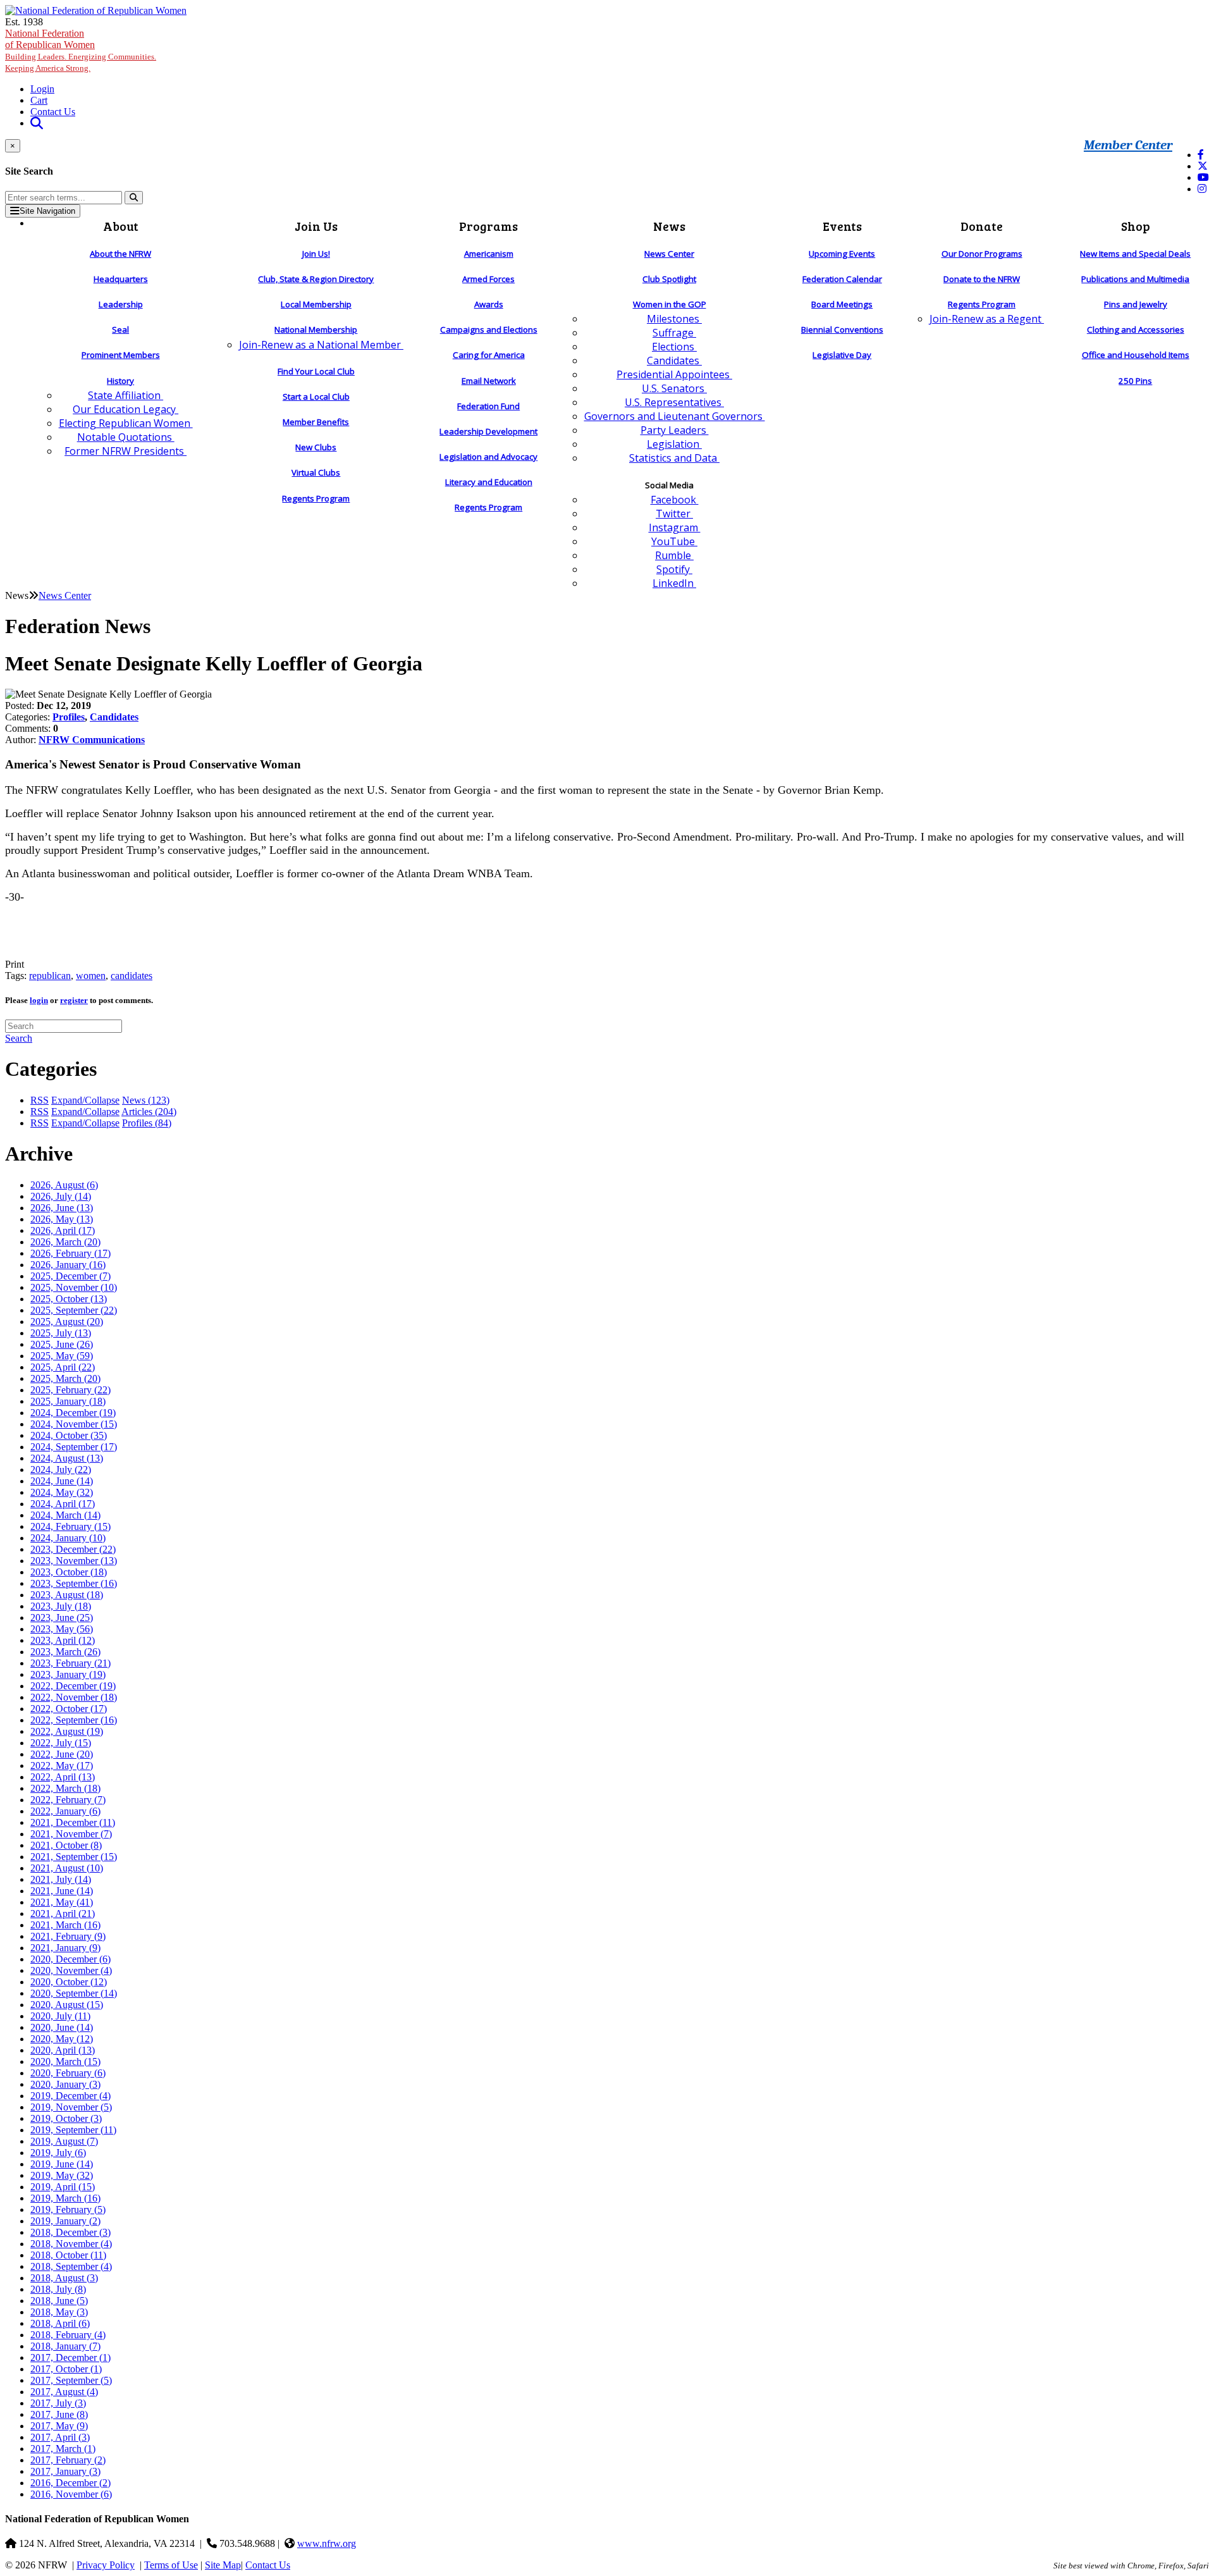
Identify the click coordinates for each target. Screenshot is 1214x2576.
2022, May (62, 1766)
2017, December (71, 2357)
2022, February (68, 1800)
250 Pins (1135, 381)
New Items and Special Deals (1135, 254)
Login (42, 89)
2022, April (63, 1777)
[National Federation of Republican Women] (96, 10)
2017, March (63, 2449)
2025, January (68, 1401)
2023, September (74, 1583)
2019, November (71, 2107)
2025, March (65, 1378)
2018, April (60, 2323)
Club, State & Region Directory (316, 279)
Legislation (674, 444)
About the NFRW (120, 254)
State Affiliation (126, 395)
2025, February (71, 1390)
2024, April (63, 1504)
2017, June (59, 2414)
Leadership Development (488, 431)
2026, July (61, 1196)
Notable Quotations (126, 437)
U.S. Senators (674, 388)
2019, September (73, 2130)
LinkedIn (674, 583)
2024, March (65, 1515)
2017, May (59, 2426)
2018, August (64, 2278)
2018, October (68, 2255)
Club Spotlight (669, 279)
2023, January (68, 1674)
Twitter (674, 514)
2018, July (58, 2289)
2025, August (67, 1322)
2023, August (67, 1595)
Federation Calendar (842, 279)
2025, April (63, 1367)
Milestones (674, 319)
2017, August (64, 2392)
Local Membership (316, 304)
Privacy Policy (106, 2565)
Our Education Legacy (126, 409)
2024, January (68, 1538)
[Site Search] (37, 123)
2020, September (74, 1993)
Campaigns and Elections (489, 330)
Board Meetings (842, 304)
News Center (669, 254)
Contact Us (53, 112)
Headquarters (121, 279)
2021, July (61, 1879)
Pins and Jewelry (1136, 304)
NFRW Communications (92, 740)
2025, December (71, 1276)
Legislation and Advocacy (488, 457)
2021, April (63, 1914)
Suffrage (674, 333)
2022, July (61, 1743)
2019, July (58, 2153)
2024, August (67, 1458)
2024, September (74, 1447)
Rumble (674, 555)
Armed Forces (488, 279)
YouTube (674, 541)
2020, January (65, 2084)
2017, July (58, 2403)
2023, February (71, 1663)
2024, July (61, 1470)
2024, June (62, 1481)
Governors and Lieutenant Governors (675, 416)
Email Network (489, 381)
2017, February (68, 2460)
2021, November (71, 1834)
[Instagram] (1202, 189)
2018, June (59, 2301)
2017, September (71, 2380)
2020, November (71, 1970)
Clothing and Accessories (1136, 330)
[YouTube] (1203, 177)
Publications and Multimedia (1135, 279)
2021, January (65, 1948)
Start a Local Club (316, 397)
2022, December (73, 1686)
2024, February (71, 1526)
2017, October (66, 2369)
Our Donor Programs (982, 254)
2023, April (63, 1640)
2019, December (71, 2096)
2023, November (74, 1561)
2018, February (68, 2335)
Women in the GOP (670, 304)
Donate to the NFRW (982, 279)
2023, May (62, 1629)
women (91, 976)
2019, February (68, 2209)
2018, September (71, 2266)
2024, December (73, 1413)
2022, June (62, 1754)
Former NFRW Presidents (126, 451)
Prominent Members (121, 355)
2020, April (63, 2050)
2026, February (71, 1253)
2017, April (60, 2437)
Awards (489, 304)
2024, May (62, 1492)
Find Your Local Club (316, 371)
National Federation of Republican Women (81, 50)
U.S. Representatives (674, 402)
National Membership (316, 330)
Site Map (223, 2565)
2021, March (65, 1925)
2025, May (62, 1356)
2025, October (69, 1299)
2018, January (65, 2346)
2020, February (68, 2073)
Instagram (675, 527)
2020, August (67, 2005)
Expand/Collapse (85, 1100)
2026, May (62, 1219)
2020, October (69, 1982)
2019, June (62, 2164)
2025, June (62, 1344)
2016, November (71, 2494)
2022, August (67, 1731)
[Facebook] (1201, 155)
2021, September (74, 1857)
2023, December (73, 1549)
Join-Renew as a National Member (321, 345)
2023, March (65, 1652)
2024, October (69, 1435)
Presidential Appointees (674, 374)
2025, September (74, 1310)
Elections (674, 347)
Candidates (674, 361)
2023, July (61, 1606)
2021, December (73, 1822)
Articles (149, 1112)
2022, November (74, 1697)
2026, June (62, 1208)
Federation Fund (488, 406)
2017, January (65, 2471)
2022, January (65, 1811)
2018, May (59, 2312)
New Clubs (316, 447)
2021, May (62, 1902)
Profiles (69, 717)
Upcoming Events (842, 254)
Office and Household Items (1136, 355)
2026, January (68, 1265)
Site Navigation (47, 211)
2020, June (62, 2027)
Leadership (121, 304)
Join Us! (316, 254)
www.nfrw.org (327, 2543)
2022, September (74, 1720)
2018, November (71, 2244)
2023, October (69, 1572)
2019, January (65, 2221)
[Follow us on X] (1203, 166)
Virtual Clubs (316, 472)
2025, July (61, 1333)
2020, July (60, 2016)
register (74, 1000)
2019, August (64, 2141)
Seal (120, 330)
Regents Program (316, 498)
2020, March (65, 2061)
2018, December (71, 2232)
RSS (40, 1100)
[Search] (134, 198)
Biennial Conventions (842, 330)
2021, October (66, 1845)
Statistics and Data (674, 458)
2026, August (64, 1185)
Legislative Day (842, 355)
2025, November (74, 1287)
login (39, 1000)
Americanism (489, 254)
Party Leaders (675, 430)
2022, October (69, 1709)
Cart (39, 100)
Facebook (675, 500)
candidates (132, 976)
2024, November (74, 1424)
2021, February (68, 1936)
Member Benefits (316, 422)
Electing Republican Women (126, 423)
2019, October (66, 2118)
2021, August (67, 1868)
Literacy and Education (489, 482)
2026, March (65, 1242)
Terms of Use (171, 2565)
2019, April (63, 2187)
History (120, 381)
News (146, 1100)
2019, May (62, 2175)
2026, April (63, 1230)
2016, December (71, 2483)
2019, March (65, 2198)
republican (50, 976)
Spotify (674, 569)
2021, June (62, 1891)
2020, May (62, 2039)
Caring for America (489, 355)
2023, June (62, 1618)
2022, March (65, 1788)
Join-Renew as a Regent (987, 319)
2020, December (71, 1959)
